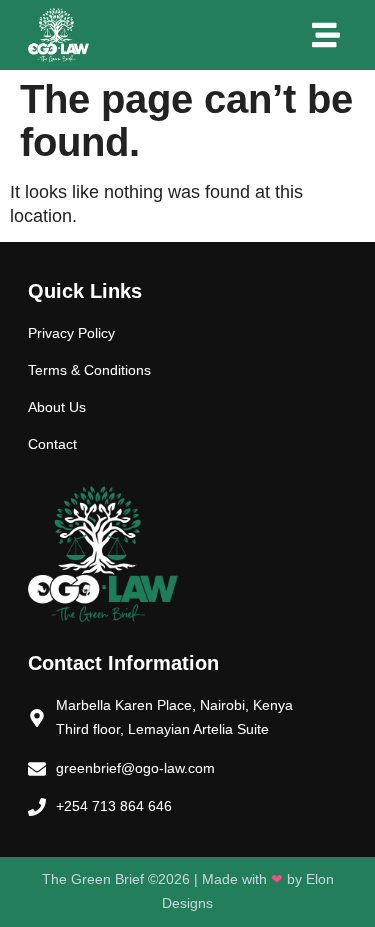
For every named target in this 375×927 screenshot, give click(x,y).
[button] (326, 35)
